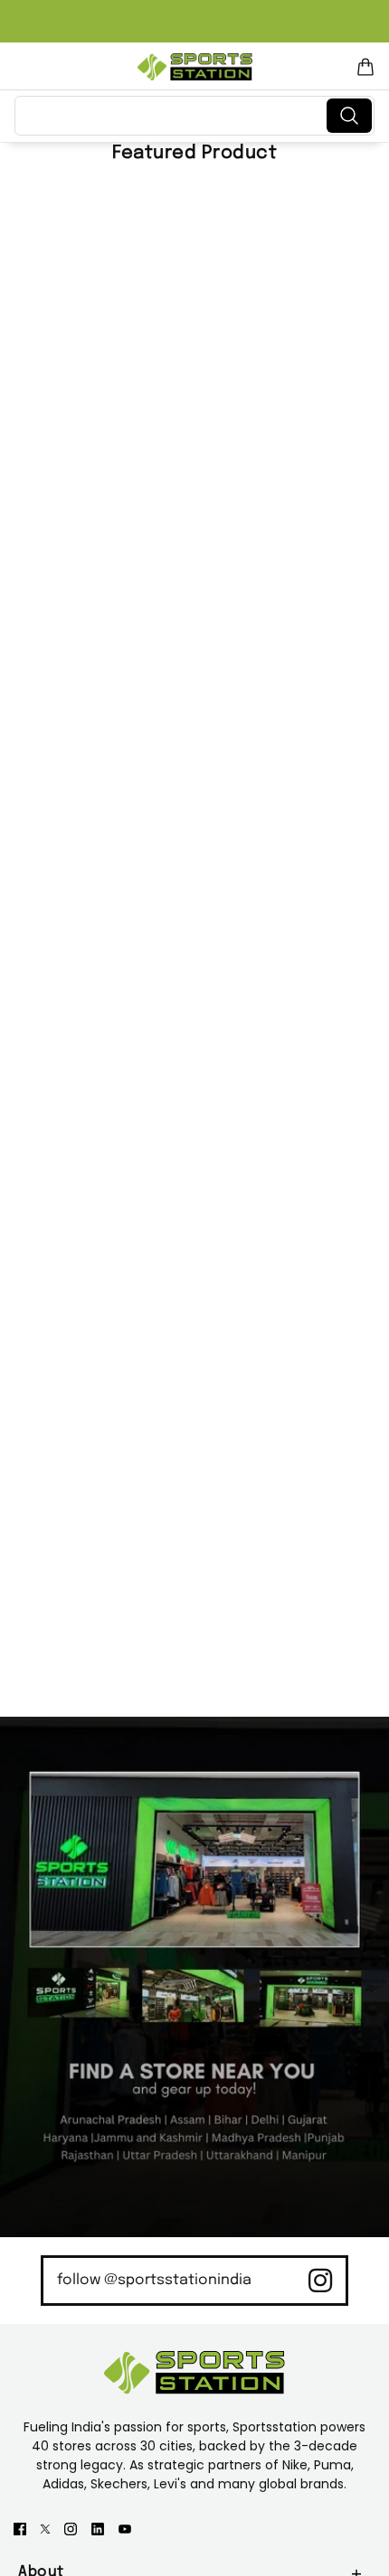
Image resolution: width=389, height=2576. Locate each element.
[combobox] (174, 116)
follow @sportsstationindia (154, 2280)
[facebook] (20, 2528)
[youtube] (125, 2528)
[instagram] (71, 2528)
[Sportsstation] (195, 67)
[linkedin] (98, 2528)
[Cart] (365, 67)
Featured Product (194, 153)
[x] (45, 2528)
